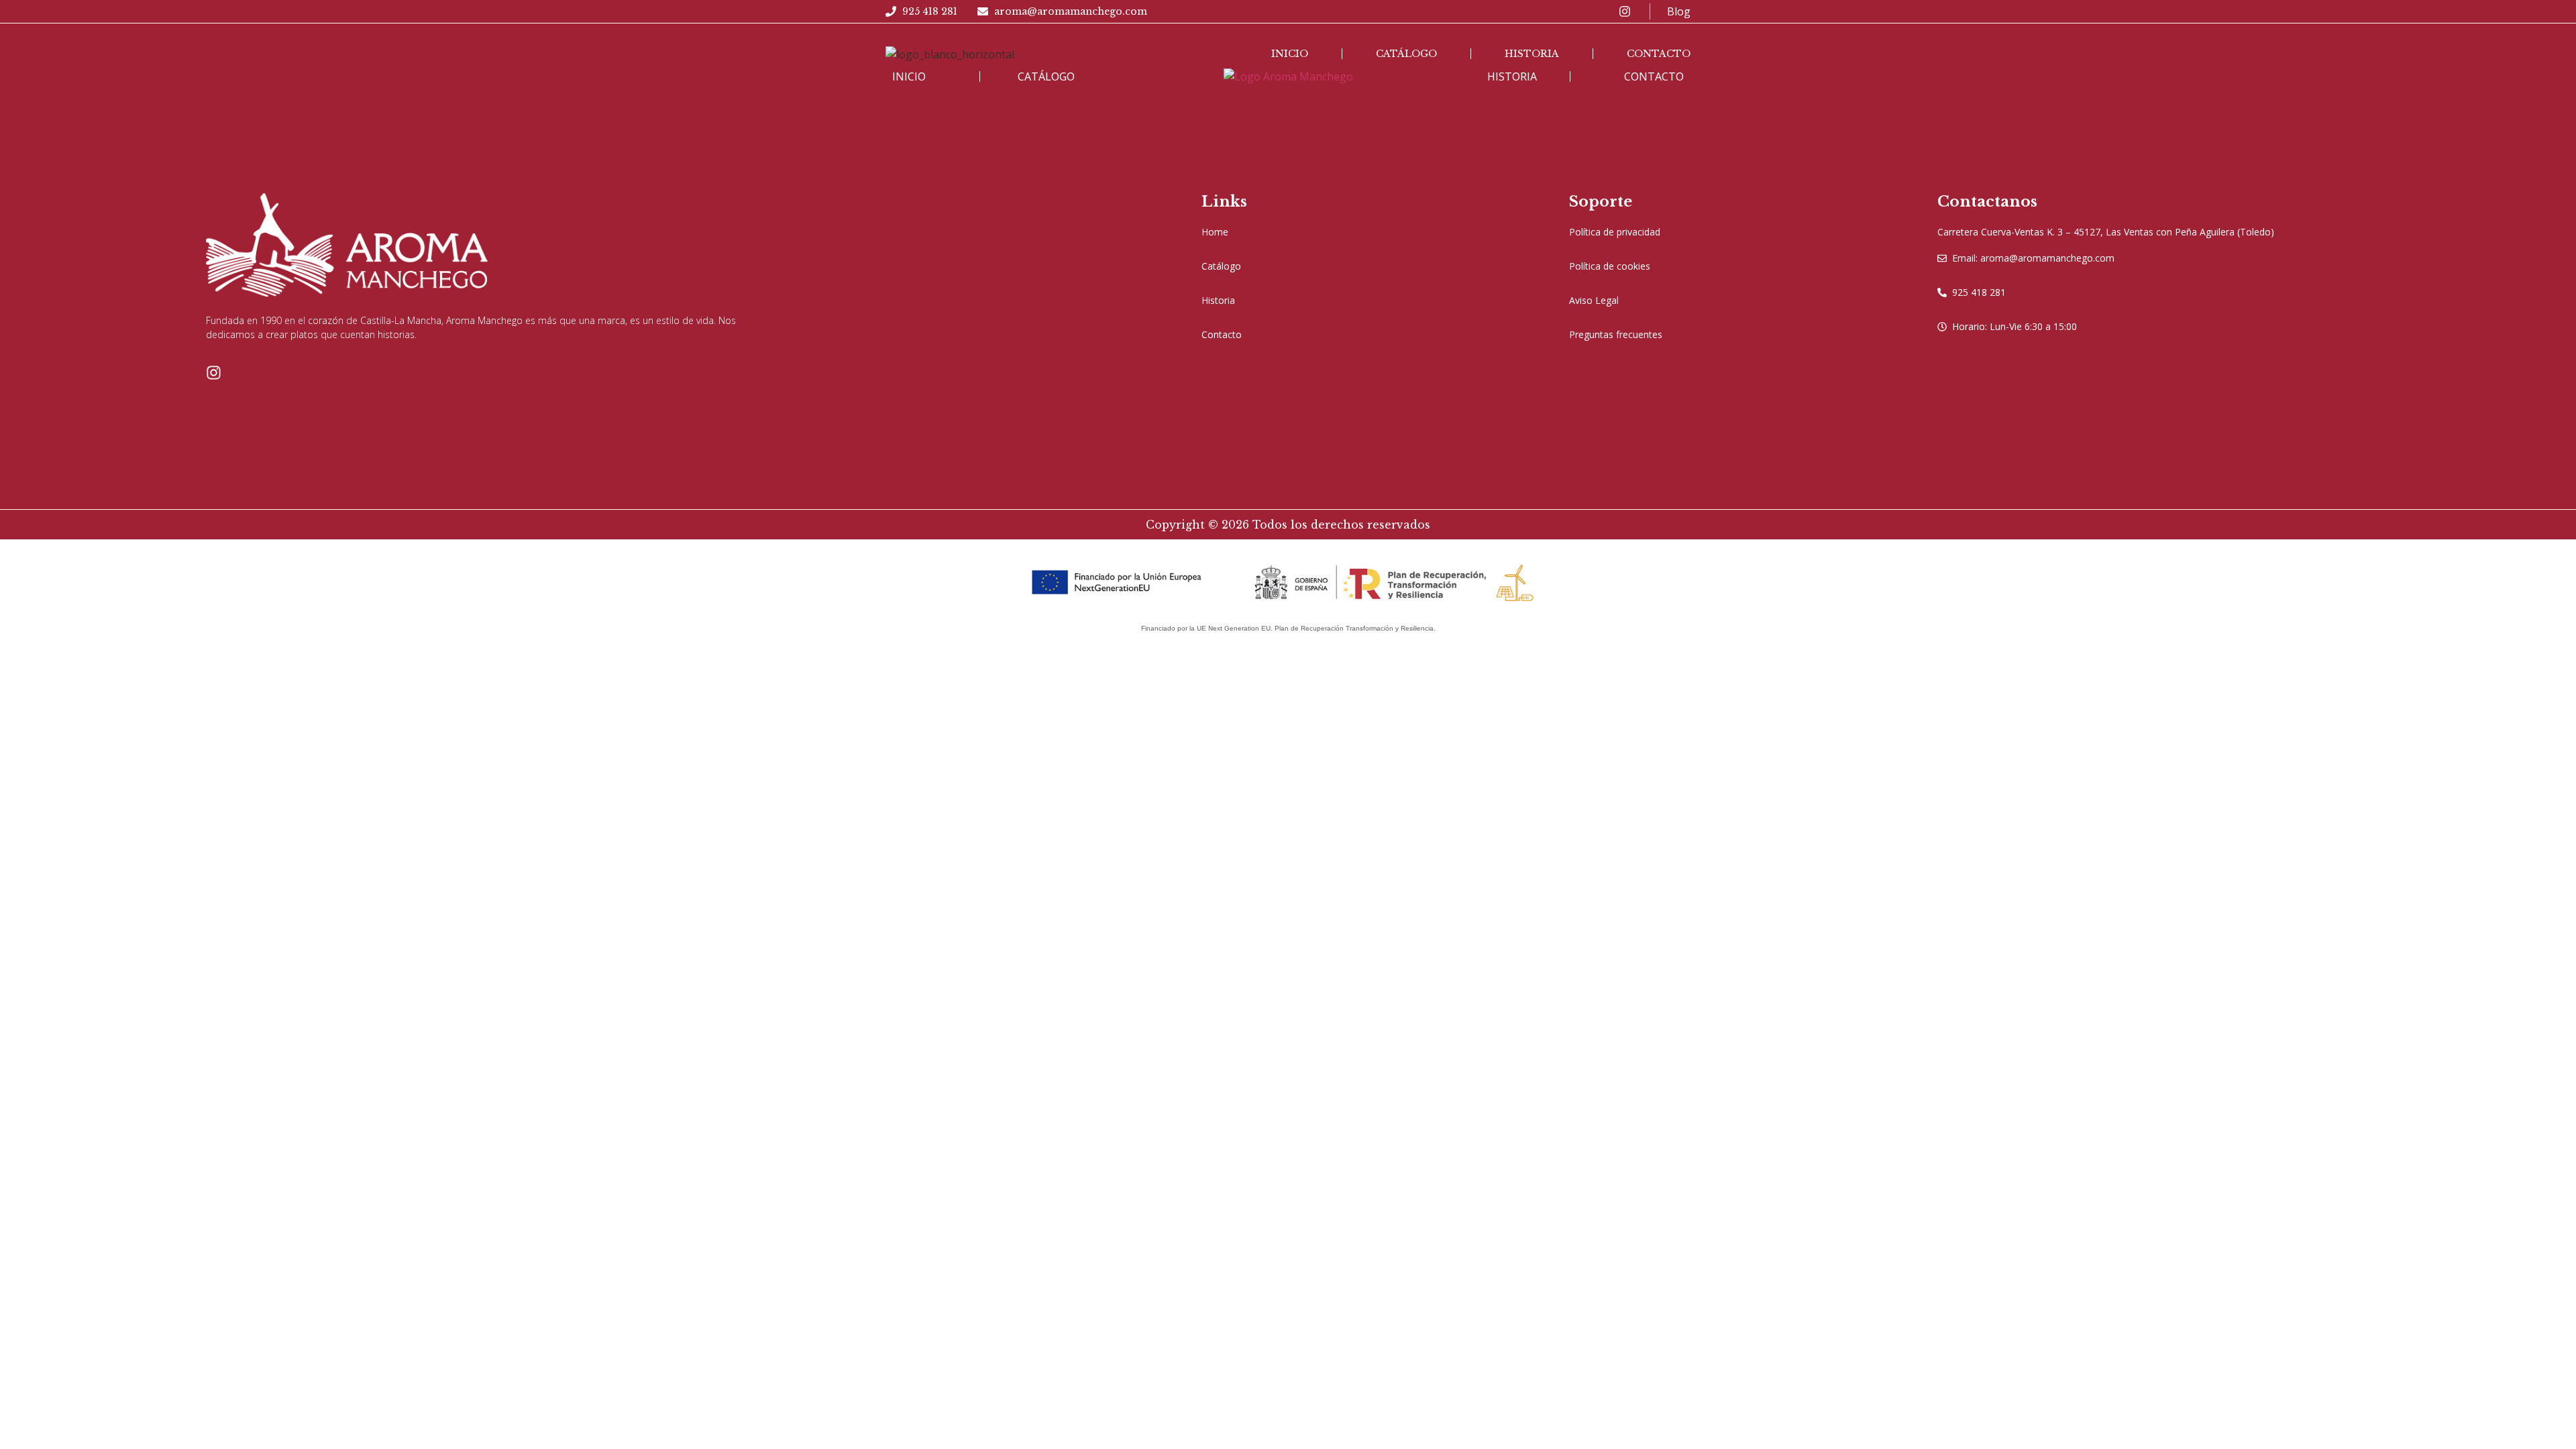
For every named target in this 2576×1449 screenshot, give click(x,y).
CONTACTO (1654, 76)
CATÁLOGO (1046, 76)
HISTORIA (1512, 76)
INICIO (909, 76)
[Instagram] (214, 373)
